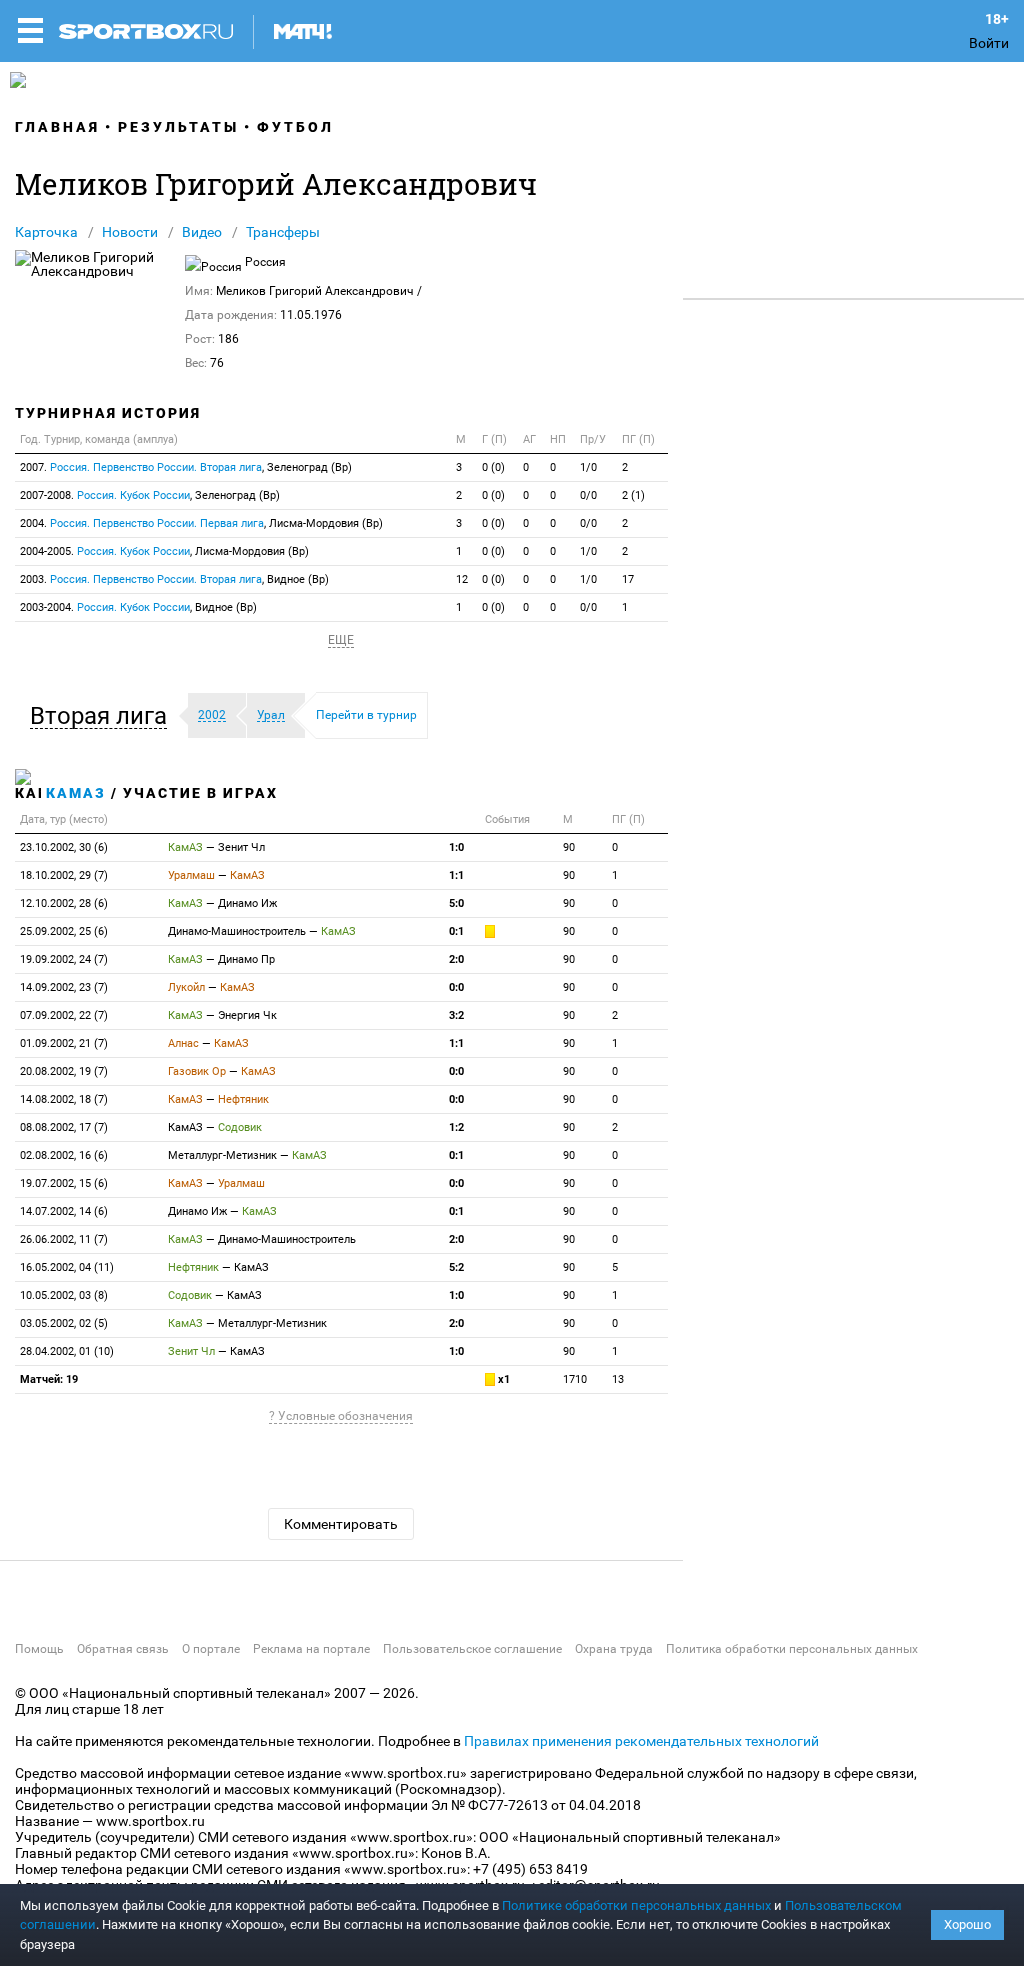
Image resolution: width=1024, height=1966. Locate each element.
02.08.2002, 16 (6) (64, 1155)
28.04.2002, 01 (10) (67, 1351)
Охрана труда (614, 1649)
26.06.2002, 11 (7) (64, 1239)
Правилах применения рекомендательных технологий (641, 1741)
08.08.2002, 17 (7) (64, 1127)
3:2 (456, 1015)
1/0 (588, 467)
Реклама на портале (311, 1649)
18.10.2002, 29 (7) (64, 875)
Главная (57, 127)
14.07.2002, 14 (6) (64, 1211)
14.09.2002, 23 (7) (64, 987)
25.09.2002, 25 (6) (64, 931)
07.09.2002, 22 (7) (64, 1015)
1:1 (456, 875)
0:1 (456, 931)
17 (628, 579)
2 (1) (633, 495)
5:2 (456, 1267)
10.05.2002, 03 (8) (64, 1295)
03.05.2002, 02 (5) (64, 1323)
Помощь (39, 1649)
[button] (103, 716)
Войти (989, 43)
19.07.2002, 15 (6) (64, 1183)
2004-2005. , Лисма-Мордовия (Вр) (164, 551)
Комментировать (341, 1524)
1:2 (456, 1127)
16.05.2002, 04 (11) (67, 1267)
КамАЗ (76, 793)
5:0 (456, 903)
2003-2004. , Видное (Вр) (138, 607)
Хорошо (967, 1924)
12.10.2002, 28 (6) (64, 903)
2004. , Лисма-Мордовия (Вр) (201, 523)
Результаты (178, 127)
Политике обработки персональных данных (636, 1905)
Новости (130, 232)
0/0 (588, 495)
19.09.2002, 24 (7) (64, 959)
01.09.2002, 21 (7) (64, 1043)
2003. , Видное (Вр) (174, 579)
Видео (202, 232)
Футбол (295, 127)
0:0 (456, 987)
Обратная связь (123, 1649)
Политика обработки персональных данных (792, 1649)
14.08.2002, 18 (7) (64, 1099)
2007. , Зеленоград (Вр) (186, 467)
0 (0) (493, 467)
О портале (211, 1649)
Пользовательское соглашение (472, 1649)
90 (569, 847)
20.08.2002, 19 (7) (64, 1071)
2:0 (456, 959)
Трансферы (283, 232)
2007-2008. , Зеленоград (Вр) (150, 495)
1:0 (456, 847)
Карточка (46, 232)
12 (462, 579)
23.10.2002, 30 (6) (64, 847)
